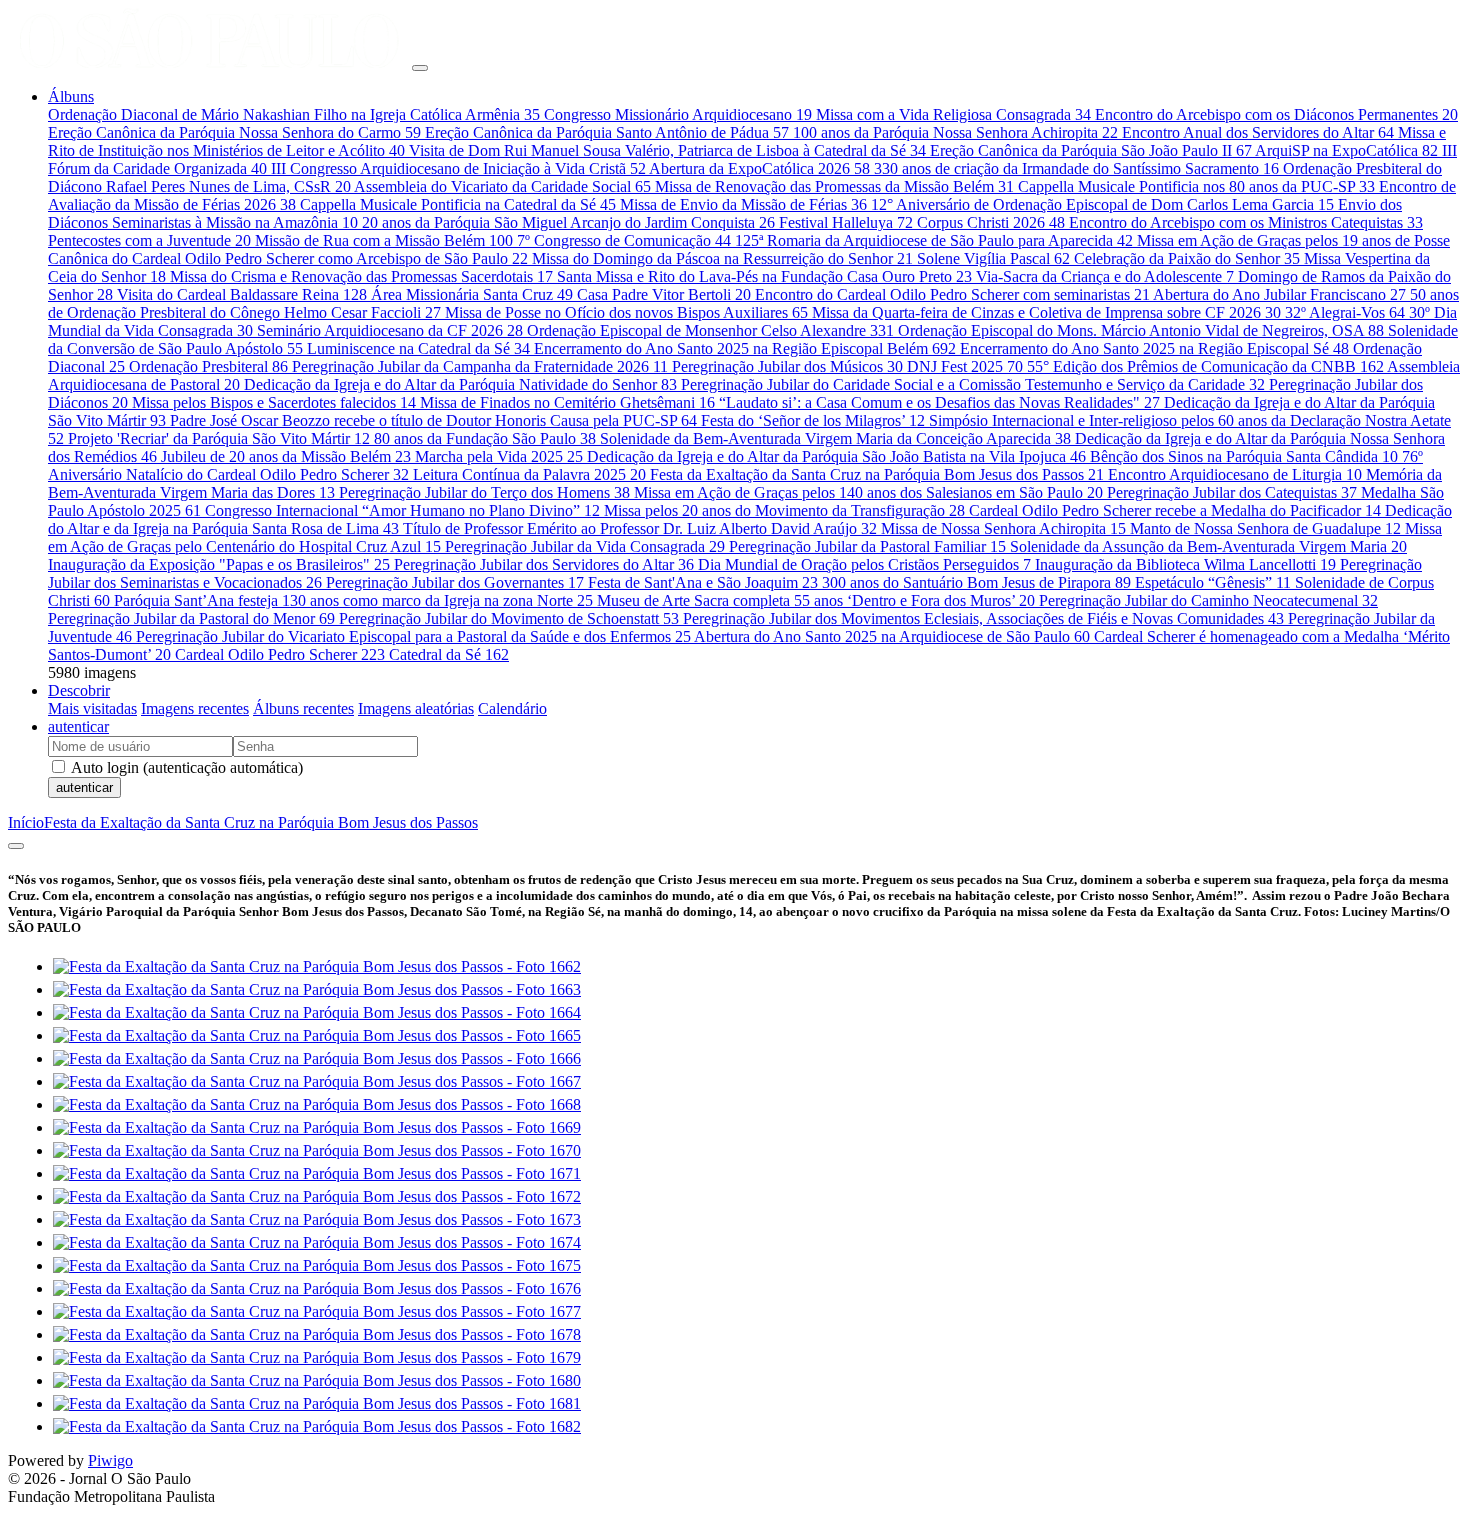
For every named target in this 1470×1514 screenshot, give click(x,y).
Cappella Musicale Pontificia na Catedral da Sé (458, 204)
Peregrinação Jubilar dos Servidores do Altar (544, 564)
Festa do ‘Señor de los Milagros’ (813, 420)
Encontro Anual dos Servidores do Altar (1258, 132)
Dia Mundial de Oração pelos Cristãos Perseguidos (864, 564)
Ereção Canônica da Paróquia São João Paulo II (1091, 150)
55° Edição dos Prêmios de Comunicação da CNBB (1205, 366)
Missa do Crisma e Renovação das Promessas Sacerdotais (361, 276)
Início (26, 822)
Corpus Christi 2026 (991, 222)
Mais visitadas (92, 708)
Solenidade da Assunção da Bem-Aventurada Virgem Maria (1208, 546)
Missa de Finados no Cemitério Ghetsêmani (567, 402)
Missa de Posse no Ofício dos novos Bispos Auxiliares (626, 312)
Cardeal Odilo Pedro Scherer (280, 654)
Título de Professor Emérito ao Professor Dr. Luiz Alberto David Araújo (640, 528)
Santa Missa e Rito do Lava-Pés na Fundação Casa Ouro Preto (764, 276)
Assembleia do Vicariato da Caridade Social (502, 186)
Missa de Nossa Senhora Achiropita (1003, 528)
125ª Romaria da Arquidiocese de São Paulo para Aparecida (934, 240)
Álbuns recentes (303, 708)
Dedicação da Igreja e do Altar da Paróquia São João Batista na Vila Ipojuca (836, 456)
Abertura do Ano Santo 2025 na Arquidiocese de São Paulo (892, 636)
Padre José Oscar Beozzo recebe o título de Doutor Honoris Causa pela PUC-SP (433, 420)
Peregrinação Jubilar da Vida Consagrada (585, 546)
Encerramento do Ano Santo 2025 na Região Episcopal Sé (1154, 348)
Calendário (512, 708)
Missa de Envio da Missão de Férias (743, 204)
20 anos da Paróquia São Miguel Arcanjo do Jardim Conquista (568, 222)
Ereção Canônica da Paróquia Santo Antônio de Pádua (607, 132)
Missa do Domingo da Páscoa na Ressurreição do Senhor (722, 258)
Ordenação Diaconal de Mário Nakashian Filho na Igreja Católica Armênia (294, 114)
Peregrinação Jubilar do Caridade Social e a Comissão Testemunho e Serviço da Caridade (973, 384)
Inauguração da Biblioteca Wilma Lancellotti (1185, 564)
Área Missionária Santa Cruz (472, 294)
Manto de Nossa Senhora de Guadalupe (1265, 528)
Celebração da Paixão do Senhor (1187, 258)
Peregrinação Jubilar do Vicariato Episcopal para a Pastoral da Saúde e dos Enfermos (413, 636)
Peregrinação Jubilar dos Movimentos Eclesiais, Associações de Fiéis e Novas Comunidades (983, 618)
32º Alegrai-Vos (1345, 312)
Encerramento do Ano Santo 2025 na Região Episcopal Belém (745, 348)
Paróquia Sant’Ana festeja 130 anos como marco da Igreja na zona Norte (353, 600)
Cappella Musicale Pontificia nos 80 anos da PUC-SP (1196, 186)
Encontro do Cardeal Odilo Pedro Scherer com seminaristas (952, 294)
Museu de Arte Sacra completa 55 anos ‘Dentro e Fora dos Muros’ (816, 600)
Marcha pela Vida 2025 (499, 456)
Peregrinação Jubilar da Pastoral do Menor (191, 618)
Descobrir (79, 690)
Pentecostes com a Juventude (149, 240)
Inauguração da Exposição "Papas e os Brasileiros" (219, 564)
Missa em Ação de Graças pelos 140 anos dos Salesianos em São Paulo (868, 492)
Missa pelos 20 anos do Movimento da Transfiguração (784, 510)
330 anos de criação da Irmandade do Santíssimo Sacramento (1076, 168)
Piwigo (110, 1460)
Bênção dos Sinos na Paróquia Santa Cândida (1244, 456)
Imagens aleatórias (416, 708)
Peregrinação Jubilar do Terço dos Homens (484, 492)
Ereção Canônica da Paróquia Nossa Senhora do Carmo (234, 132)
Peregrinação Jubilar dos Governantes (455, 582)
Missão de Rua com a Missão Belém (384, 240)
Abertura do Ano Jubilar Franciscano (1279, 294)
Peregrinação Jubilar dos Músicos (787, 366)
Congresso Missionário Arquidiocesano (678, 114)
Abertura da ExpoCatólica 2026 (759, 168)
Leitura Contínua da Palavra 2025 (529, 474)
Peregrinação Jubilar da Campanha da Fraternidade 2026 (480, 366)
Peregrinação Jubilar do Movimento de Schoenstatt (509, 618)
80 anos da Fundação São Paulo (485, 438)
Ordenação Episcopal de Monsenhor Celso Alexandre (710, 330)
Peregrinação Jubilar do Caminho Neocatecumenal (1208, 600)
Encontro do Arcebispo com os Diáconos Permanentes (1276, 114)
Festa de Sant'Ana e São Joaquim (703, 582)
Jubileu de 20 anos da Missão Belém (286, 456)
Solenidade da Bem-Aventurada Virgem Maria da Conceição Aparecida (835, 438)
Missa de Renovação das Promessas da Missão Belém (834, 186)
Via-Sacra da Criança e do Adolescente (1105, 276)
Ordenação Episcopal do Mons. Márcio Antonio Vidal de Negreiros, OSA (1141, 330)
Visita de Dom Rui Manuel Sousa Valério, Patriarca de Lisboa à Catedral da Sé (667, 150)
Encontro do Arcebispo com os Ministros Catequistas (1246, 222)
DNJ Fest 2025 (965, 366)
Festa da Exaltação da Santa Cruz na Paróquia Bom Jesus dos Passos (877, 474)
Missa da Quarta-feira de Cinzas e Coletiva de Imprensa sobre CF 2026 (1046, 312)
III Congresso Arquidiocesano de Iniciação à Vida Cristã (458, 168)
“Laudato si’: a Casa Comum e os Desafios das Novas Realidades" (939, 402)
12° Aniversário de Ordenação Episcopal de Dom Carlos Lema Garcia (1102, 204)
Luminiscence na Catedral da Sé (418, 348)
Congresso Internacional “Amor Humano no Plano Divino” (402, 510)
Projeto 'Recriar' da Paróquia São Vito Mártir (219, 438)
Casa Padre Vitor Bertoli (664, 294)
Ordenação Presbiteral (208, 366)
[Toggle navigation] (420, 68)
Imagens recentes (195, 708)
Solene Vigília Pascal (993, 258)
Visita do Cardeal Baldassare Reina (242, 294)
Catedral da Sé (449, 654)
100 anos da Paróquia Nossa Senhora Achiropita (955, 132)
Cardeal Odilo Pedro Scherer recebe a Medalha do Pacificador (1175, 510)
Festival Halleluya (846, 222)
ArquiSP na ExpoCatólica (1346, 150)
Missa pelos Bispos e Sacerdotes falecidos (274, 402)
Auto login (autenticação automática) (185, 767)
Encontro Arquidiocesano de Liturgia (1235, 474)
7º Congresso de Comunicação (624, 240)
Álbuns (71, 96)
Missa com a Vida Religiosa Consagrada (953, 114)
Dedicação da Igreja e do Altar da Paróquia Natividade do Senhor (460, 384)
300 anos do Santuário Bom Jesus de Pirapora (976, 582)
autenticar (78, 726)
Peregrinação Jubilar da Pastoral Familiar (867, 546)
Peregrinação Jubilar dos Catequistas (1232, 492)
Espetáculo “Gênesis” (1213, 582)
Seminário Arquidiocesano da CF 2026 (390, 330)
